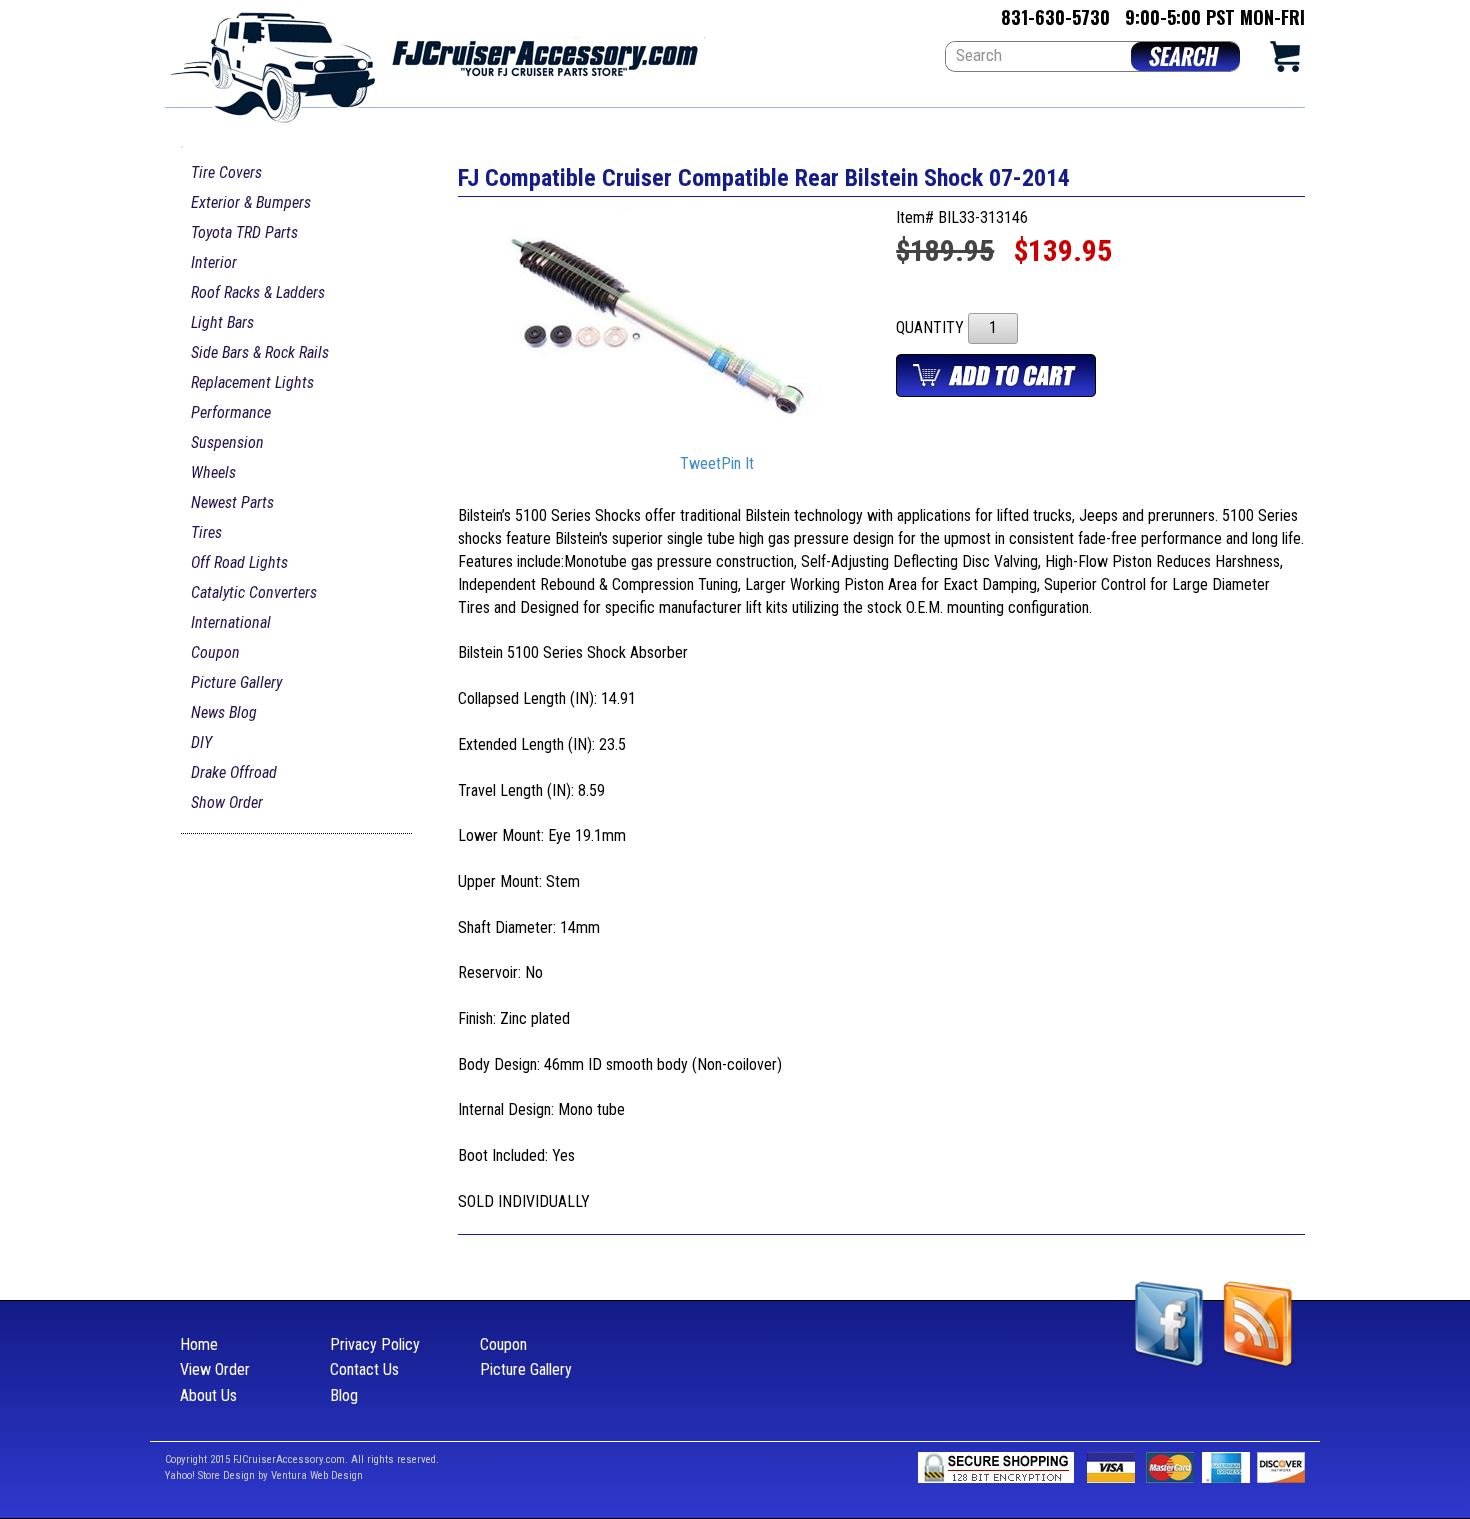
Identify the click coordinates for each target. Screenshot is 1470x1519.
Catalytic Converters (254, 592)
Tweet (700, 464)
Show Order (227, 802)
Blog (344, 1395)
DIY (201, 742)
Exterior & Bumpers (251, 202)
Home (199, 1344)
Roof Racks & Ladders (258, 292)
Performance (231, 412)
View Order (215, 1369)
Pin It (737, 464)
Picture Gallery (236, 682)
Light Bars (222, 322)
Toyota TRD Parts (244, 232)
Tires (206, 532)
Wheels (213, 472)
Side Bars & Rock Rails (260, 352)
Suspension (227, 442)
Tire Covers (226, 172)
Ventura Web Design (317, 1475)
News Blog (224, 712)
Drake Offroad (234, 772)
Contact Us (364, 1369)
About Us (208, 1395)
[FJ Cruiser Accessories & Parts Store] (435, 61)
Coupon (215, 652)
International (231, 622)
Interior (214, 262)
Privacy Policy (375, 1344)
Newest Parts (232, 502)
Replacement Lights (252, 382)
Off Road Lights (239, 562)
